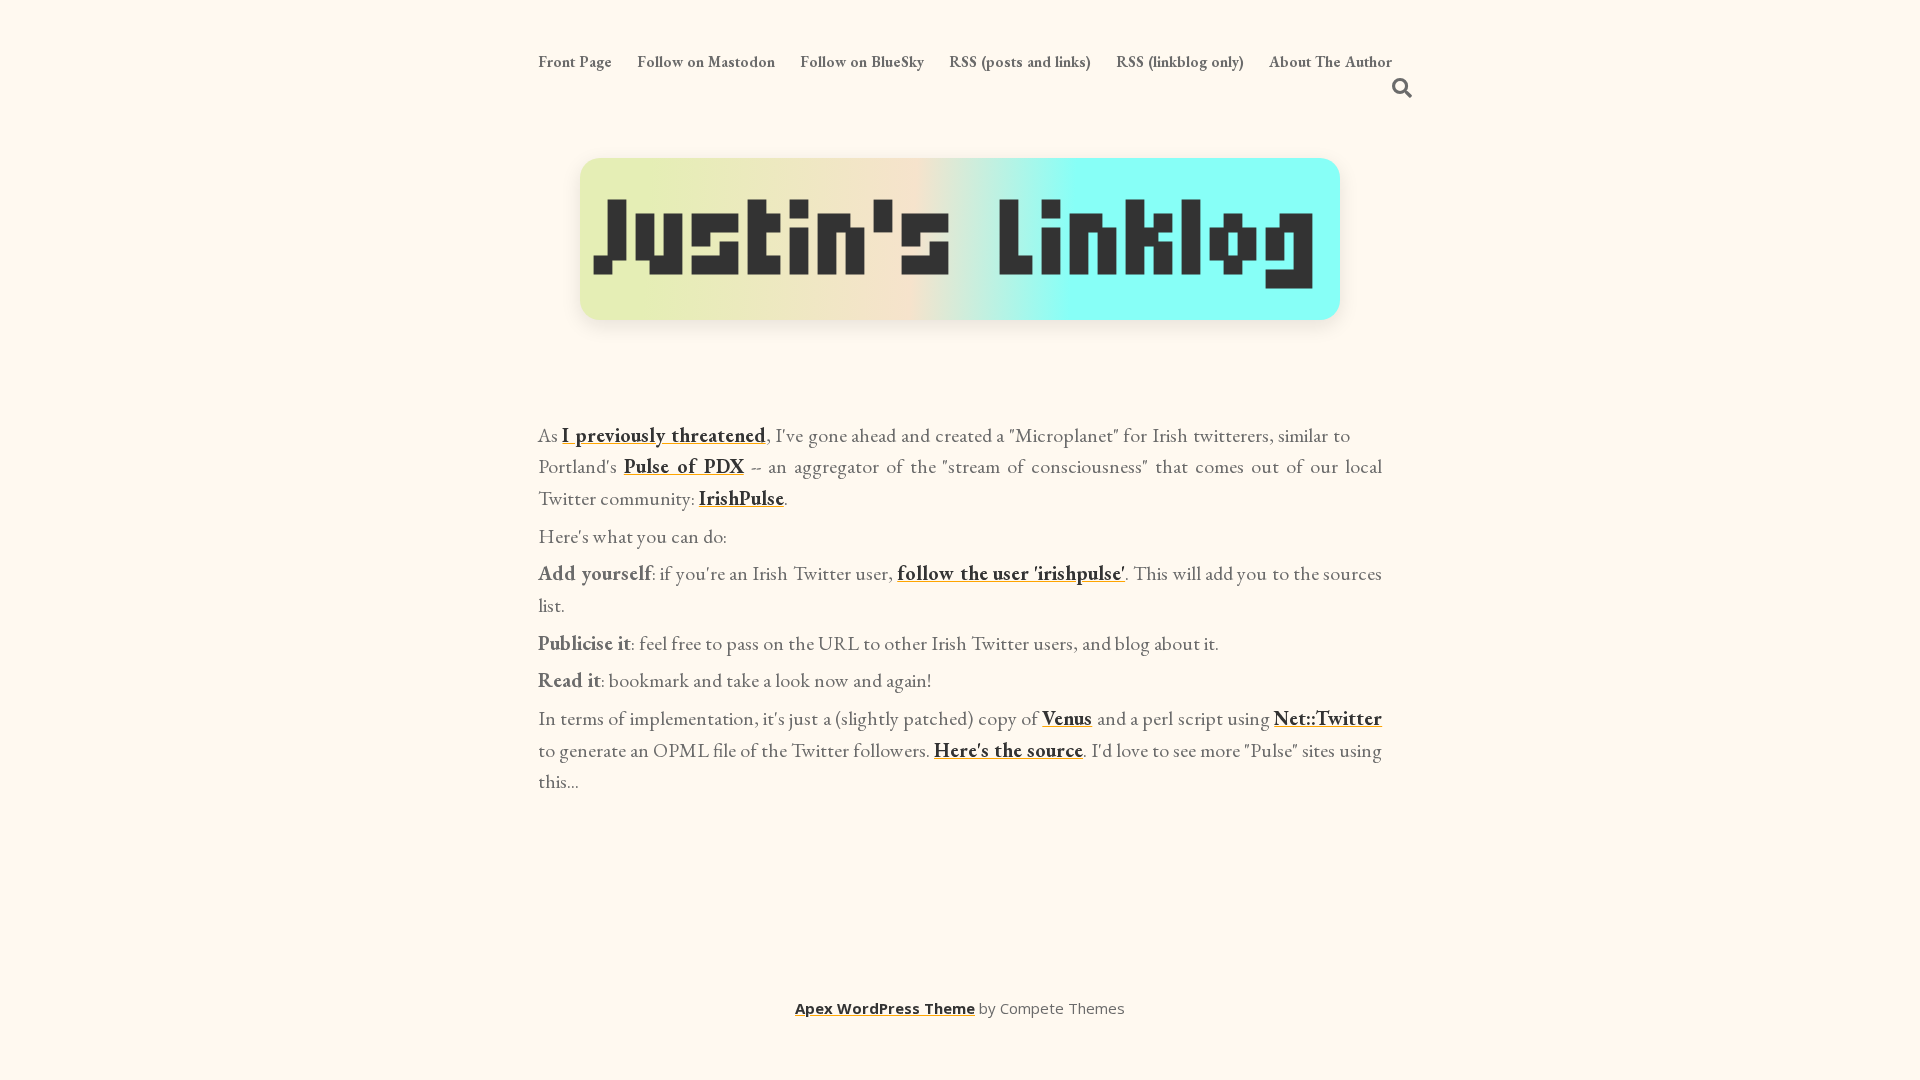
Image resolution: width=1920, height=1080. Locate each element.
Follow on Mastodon (706, 61)
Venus (1067, 718)
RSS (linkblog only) (1180, 61)
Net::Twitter (1328, 718)
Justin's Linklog (960, 238)
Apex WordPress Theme (885, 1008)
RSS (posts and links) (1020, 61)
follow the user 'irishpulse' (1011, 573)
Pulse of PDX (684, 466)
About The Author (1330, 61)
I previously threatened (663, 435)
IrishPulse (741, 498)
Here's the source (1008, 750)
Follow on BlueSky (862, 61)
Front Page (575, 61)
